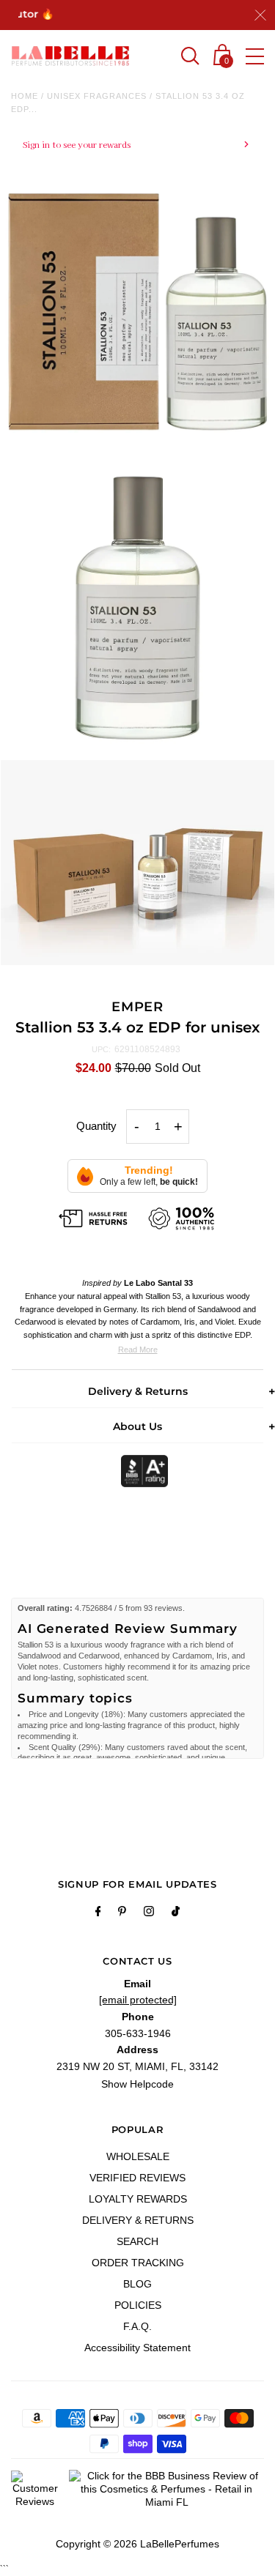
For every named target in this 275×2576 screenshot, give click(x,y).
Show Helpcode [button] (137, 2084)
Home (25, 96)
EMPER (138, 1007)
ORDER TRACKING (138, 2263)
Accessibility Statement (137, 2348)
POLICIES (138, 2305)
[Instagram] (149, 1913)
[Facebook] (98, 1913)
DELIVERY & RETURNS (138, 2220)
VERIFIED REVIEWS (137, 2178)
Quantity (96, 1126)
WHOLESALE (138, 2156)
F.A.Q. (137, 2326)
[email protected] (138, 2000)
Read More (138, 1350)
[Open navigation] (255, 56)
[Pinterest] (122, 1913)
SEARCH (137, 2241)
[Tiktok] (176, 1913)
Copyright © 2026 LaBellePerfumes (137, 2544)
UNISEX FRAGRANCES (97, 96)
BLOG (137, 2284)
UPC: (101, 1049)
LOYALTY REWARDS (138, 2199)
